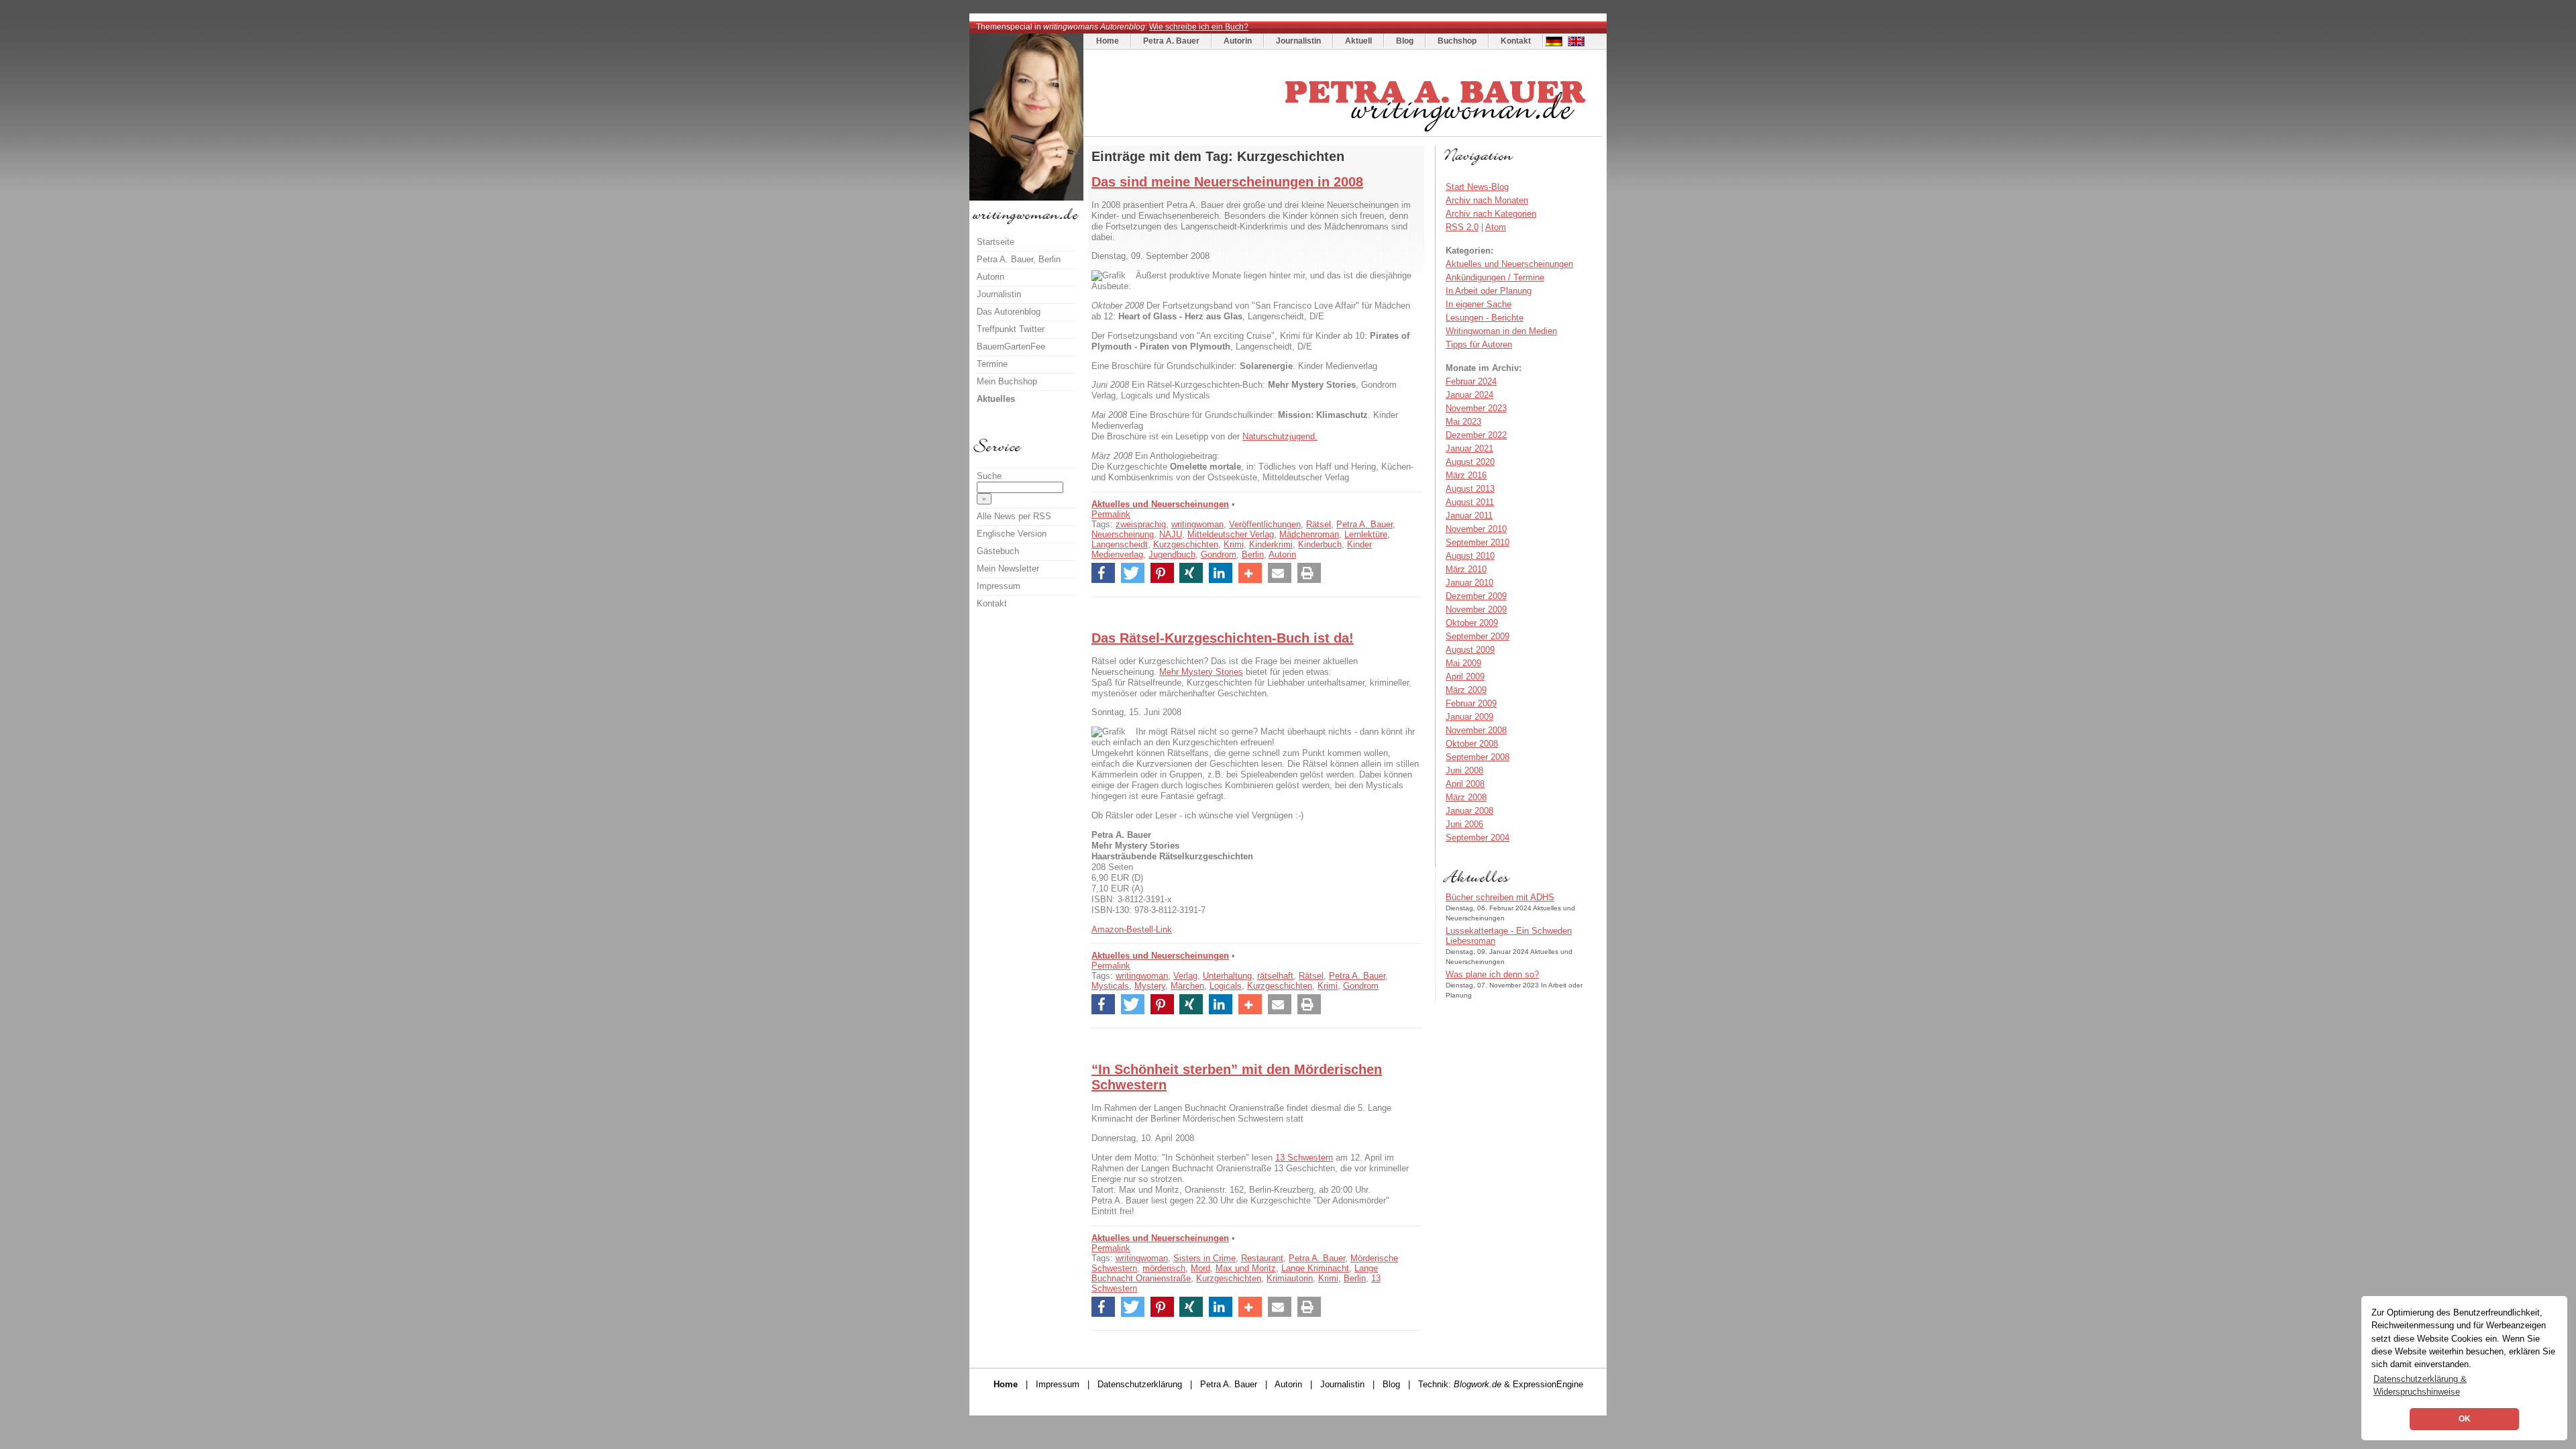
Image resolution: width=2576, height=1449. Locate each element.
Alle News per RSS (1014, 516)
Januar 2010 (1469, 583)
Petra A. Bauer (1171, 41)
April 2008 (1465, 784)
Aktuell (1358, 41)
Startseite (996, 242)
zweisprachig (1141, 524)
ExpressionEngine (1548, 1384)
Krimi (1234, 544)
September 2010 (1478, 542)
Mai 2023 (1463, 422)
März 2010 (1466, 569)
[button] (1103, 573)
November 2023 (1476, 408)
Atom (1496, 227)
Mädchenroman (1309, 534)
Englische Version (1012, 534)
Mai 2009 (1463, 663)
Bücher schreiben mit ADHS (1500, 897)
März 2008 (1466, 797)
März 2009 (1466, 690)
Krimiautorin (1290, 1278)
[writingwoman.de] (1344, 133)
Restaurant (1262, 1258)
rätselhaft (1275, 976)
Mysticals (1110, 986)
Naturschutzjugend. (1280, 436)
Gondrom (1219, 554)
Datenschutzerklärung (1140, 1384)
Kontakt (1516, 41)
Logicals (1226, 986)
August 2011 (1470, 502)
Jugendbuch (1172, 554)
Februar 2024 (1471, 381)
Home (1108, 41)
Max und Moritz (1246, 1268)
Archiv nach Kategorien (1491, 214)
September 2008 (1478, 757)
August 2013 (1470, 489)
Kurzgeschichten (1186, 544)
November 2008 (1476, 730)
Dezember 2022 (1476, 435)
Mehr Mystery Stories (1201, 672)
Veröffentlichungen (1265, 524)
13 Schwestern (1304, 1158)
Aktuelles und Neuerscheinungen (1160, 504)
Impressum (999, 586)
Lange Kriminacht (1315, 1268)
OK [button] (2465, 1419)
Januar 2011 (1469, 516)
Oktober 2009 (1472, 623)
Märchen (1187, 986)
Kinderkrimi (1271, 544)
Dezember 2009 (1476, 596)
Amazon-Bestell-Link (1132, 929)
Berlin (1253, 554)
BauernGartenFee (1011, 346)
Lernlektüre (1366, 534)
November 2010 (1476, 529)
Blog (1405, 41)
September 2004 (1478, 838)
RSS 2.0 (1462, 227)
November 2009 (1476, 609)
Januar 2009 (1469, 717)
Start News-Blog (1477, 187)
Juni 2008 (1464, 770)
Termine (992, 364)
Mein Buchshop (1007, 381)
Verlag (1185, 976)
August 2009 (1470, 650)
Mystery (1150, 986)
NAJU (1171, 534)
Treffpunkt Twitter (1011, 329)
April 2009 (1465, 677)
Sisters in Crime (1204, 1258)
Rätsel (1319, 524)
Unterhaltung (1227, 976)
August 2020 (1470, 462)
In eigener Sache (1479, 304)
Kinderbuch (1320, 544)
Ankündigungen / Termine (1495, 277)
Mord (1200, 1268)
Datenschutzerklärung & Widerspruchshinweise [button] (2420, 1385)
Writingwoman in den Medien (1501, 331)
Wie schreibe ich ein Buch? (1199, 27)
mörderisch (1164, 1268)
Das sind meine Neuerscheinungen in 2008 (1227, 182)
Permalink (1111, 514)
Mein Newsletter (1008, 569)
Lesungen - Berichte (1485, 318)
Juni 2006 (1464, 824)
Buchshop (1457, 41)
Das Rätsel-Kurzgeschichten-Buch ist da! (1223, 638)
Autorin (1238, 41)
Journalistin (1298, 41)
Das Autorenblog (1009, 312)
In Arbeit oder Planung (1489, 291)
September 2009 (1478, 636)
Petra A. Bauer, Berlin (1019, 259)
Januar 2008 (1469, 811)
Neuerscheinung (1123, 534)
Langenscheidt (1120, 544)
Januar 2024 (1469, 395)
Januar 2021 (1469, 448)
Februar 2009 (1471, 703)
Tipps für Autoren (1479, 344)
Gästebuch (998, 551)
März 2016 (1466, 475)
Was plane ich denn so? (1492, 974)
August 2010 (1470, 556)
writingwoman (1197, 524)
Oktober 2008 (1472, 744)
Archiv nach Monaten (1487, 200)
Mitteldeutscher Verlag (1231, 534)
